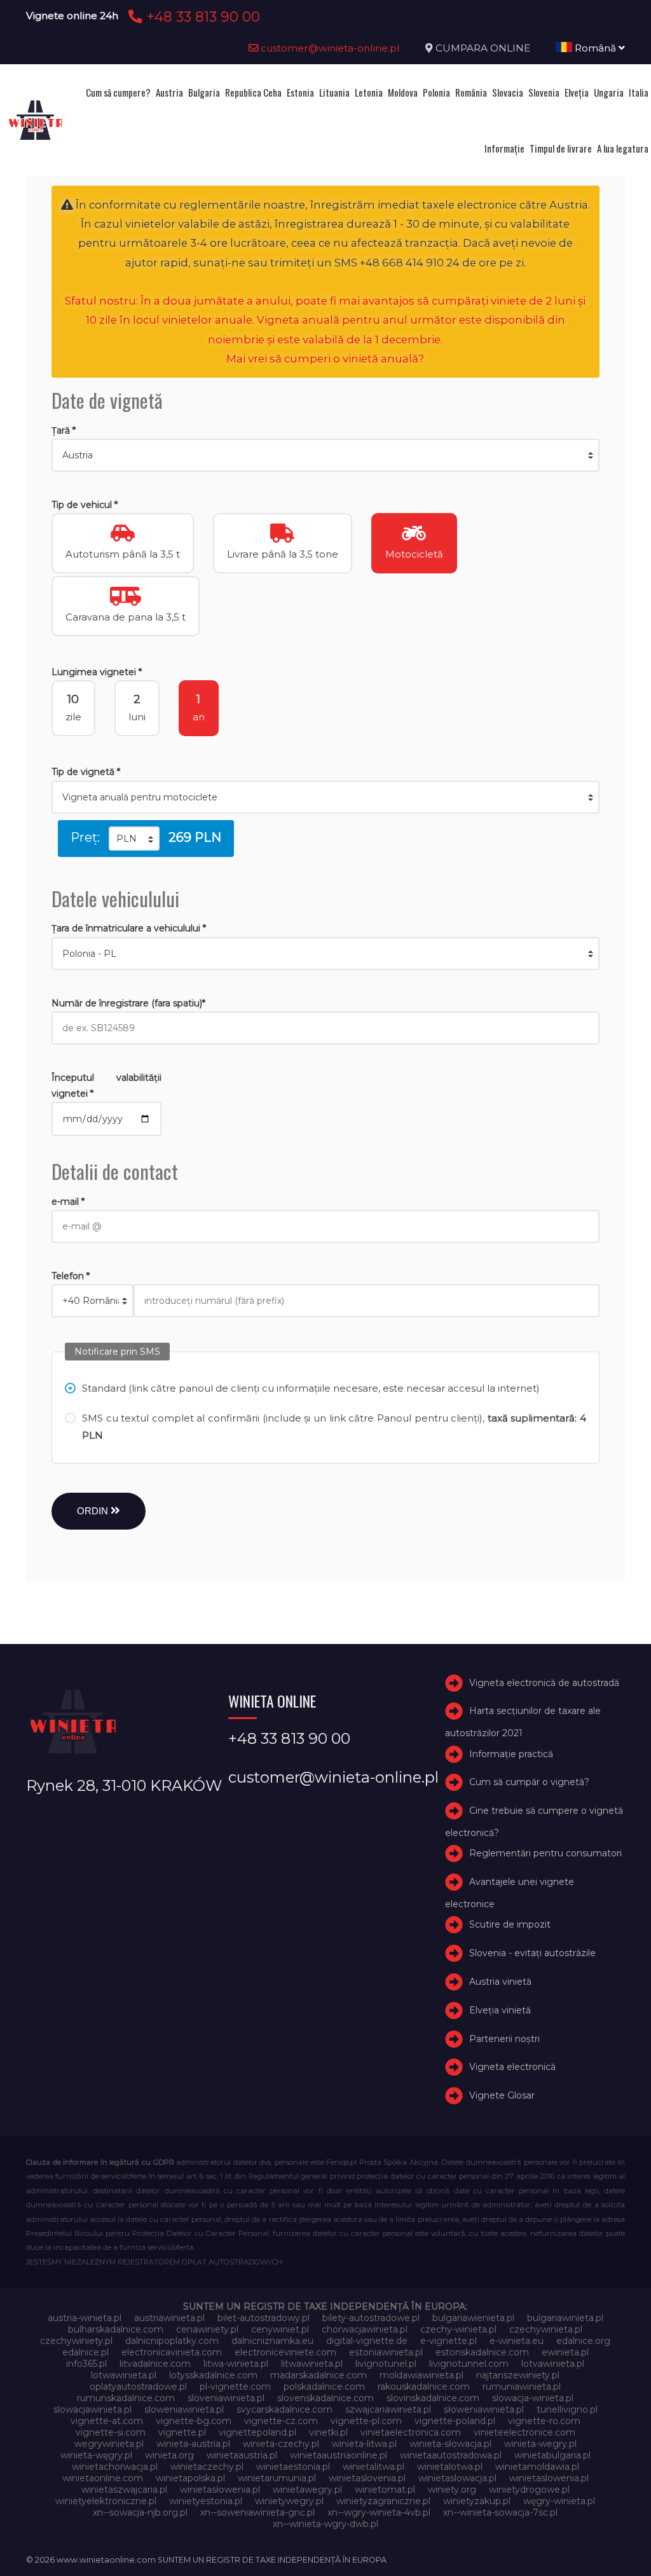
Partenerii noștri (504, 2039)
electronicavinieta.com (172, 2352)
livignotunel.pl (386, 2364)
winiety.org (452, 2490)
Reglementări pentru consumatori (545, 1853)
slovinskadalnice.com (433, 2398)
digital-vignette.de (367, 2341)
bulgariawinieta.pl (565, 2318)
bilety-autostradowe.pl (371, 2318)
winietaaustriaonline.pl (339, 2455)
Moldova (403, 92)
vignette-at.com (107, 2421)
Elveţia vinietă (500, 2010)
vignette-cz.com (281, 2421)
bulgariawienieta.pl (473, 2318)
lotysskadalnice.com (213, 2375)
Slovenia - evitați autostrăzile (532, 1953)
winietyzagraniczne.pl (383, 2501)
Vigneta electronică (512, 2067)
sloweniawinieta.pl (184, 2409)
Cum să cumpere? (118, 92)
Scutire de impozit (510, 1924)
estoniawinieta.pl (386, 2352)
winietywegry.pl (289, 2501)
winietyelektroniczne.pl (106, 2501)
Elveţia (577, 92)
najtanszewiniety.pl (518, 2375)
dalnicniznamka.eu (272, 2341)
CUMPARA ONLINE (483, 48)
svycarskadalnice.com (284, 2409)
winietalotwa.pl (450, 2467)
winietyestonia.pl (206, 2501)
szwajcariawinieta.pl (388, 2409)
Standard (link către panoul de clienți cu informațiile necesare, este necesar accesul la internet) (311, 1388)
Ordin (94, 1511)
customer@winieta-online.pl (329, 48)
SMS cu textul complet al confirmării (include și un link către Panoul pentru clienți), (334, 1427)
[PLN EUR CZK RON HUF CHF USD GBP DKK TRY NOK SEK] (134, 839)
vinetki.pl (328, 2432)
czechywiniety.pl (76, 2341)
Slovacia (508, 92)
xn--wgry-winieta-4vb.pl (379, 2512)
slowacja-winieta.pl (533, 2398)
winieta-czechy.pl (281, 2444)
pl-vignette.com (235, 2387)
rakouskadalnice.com (424, 2387)
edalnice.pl (86, 2352)
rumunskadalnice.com (126, 2398)
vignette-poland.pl (455, 2421)
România (471, 92)
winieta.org (169, 2455)
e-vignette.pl (449, 2341)
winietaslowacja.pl (457, 2478)
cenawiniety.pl (207, 2329)
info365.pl (86, 2364)
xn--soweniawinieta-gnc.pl (257, 2512)
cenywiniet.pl (280, 2329)
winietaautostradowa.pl (451, 2455)
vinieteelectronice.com (524, 2432)
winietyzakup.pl (477, 2501)
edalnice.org (583, 2341)
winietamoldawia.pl (537, 2467)
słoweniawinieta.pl (484, 2409)
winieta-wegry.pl (540, 2444)
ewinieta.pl (565, 2352)
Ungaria (609, 92)
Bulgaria (204, 92)
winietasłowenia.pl (220, 2490)
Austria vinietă (500, 1982)
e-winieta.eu (517, 2341)
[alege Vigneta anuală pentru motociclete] (325, 797)
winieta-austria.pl (193, 2444)
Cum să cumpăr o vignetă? (529, 1782)
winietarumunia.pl (277, 2478)
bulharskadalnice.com (116, 2329)
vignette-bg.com (194, 2421)
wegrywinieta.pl (109, 2444)
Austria (169, 92)
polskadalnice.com (324, 2387)
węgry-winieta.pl (559, 2501)
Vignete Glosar (502, 2095)
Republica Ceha (253, 92)
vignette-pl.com (366, 2421)
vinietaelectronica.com (411, 2432)
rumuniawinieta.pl (522, 2387)
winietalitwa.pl (373, 2467)
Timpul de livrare (561, 148)
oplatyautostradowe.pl (138, 2387)
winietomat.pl (385, 2490)
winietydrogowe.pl (529, 2490)
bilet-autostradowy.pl (264, 2318)
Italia (639, 92)
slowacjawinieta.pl (93, 2409)
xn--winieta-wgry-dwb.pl (325, 2524)
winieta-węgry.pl (96, 2455)
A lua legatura (623, 148)
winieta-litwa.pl (364, 2444)
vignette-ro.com (544, 2421)
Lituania (334, 92)
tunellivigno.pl (567, 2409)
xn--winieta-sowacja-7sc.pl (500, 2512)
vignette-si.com (111, 2432)
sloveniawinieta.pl (226, 2398)
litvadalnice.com (155, 2364)
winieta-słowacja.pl (450, 2444)
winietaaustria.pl (242, 2455)
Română (595, 48)
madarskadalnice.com (319, 2375)
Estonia (300, 92)
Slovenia (544, 92)
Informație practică (511, 1754)
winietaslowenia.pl (549, 2478)
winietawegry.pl (307, 2490)
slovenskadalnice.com (325, 2398)
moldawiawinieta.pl (421, 2375)
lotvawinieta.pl (553, 2364)
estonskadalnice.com (482, 2352)
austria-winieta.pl (85, 2318)
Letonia (369, 92)
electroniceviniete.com (285, 2352)
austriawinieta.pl (169, 2318)
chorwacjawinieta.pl (365, 2329)
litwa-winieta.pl (236, 2364)
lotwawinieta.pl (124, 2375)
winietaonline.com (103, 2478)
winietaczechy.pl (207, 2467)
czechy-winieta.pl (458, 2329)
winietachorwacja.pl (115, 2467)
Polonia (436, 92)
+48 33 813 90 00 (201, 17)
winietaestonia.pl (293, 2467)
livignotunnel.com (469, 2364)
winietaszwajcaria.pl (124, 2490)
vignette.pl (182, 2432)
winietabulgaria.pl (552, 2455)
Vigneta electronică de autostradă (544, 1683)
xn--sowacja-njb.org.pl (140, 2512)
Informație (504, 148)
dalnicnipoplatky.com (172, 2341)
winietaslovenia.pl (367, 2478)
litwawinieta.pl (312, 2364)
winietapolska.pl (190, 2478)
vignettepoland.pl (257, 2432)
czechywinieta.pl (546, 2329)
